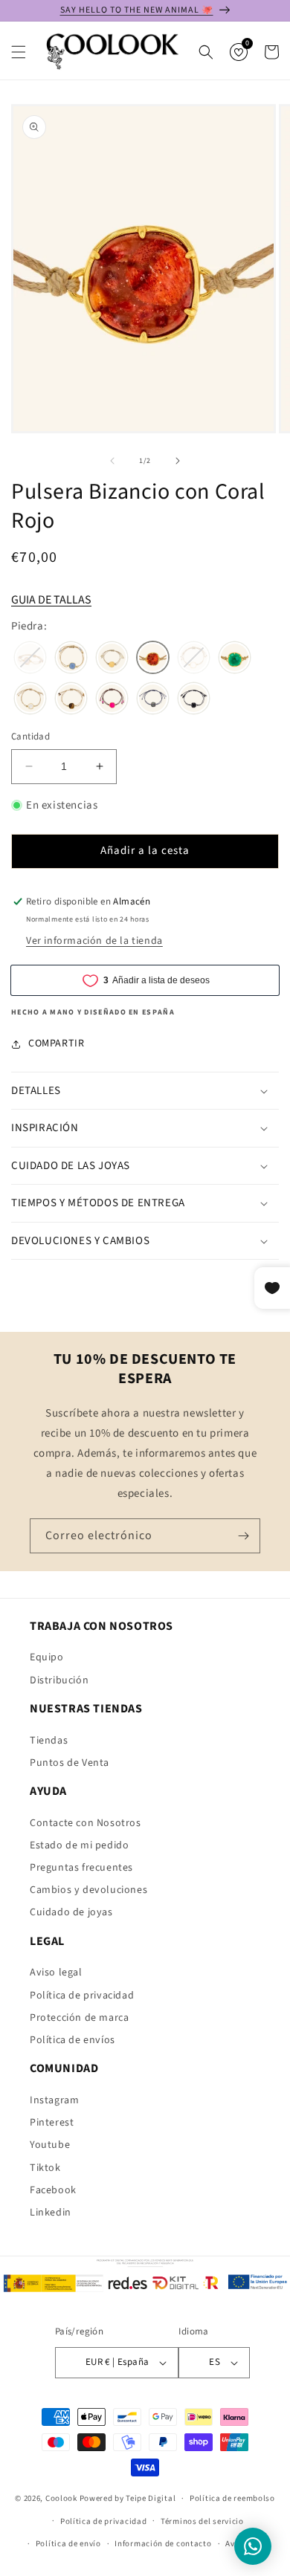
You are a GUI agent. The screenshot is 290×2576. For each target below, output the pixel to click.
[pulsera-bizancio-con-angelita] (71, 659)
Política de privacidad (82, 1996)
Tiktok (45, 2168)
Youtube (50, 2145)
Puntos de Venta (70, 1763)
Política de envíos (72, 2040)
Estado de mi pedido (79, 1845)
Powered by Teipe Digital (128, 2498)
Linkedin (51, 2213)
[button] (19, 52)
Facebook (53, 2190)
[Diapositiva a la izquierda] (112, 461)
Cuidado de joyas (71, 1912)
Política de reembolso (232, 2498)
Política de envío (68, 2544)
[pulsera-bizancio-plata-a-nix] (194, 700)
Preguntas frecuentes (81, 1868)
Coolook (61, 2498)
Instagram (54, 2100)
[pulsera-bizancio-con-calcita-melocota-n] (112, 659)
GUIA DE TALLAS (51, 600)
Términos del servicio (202, 2521)
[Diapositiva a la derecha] (178, 461)
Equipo (47, 1657)
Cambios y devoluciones (88, 1890)
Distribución (59, 1680)
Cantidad (30, 737)
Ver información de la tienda (94, 941)
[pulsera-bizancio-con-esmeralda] (235, 659)
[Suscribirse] (243, 1536)
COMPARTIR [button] (56, 1043)
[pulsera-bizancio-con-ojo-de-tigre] (71, 700)
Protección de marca (79, 2018)
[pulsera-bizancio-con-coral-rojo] (153, 659)
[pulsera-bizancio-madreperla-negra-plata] (153, 700)
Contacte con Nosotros (86, 1823)
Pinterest (52, 2123)
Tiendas (49, 1741)
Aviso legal (56, 1973)
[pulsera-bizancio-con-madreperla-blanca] (30, 700)
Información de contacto (163, 2544)
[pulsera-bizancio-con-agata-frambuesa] (112, 700)
